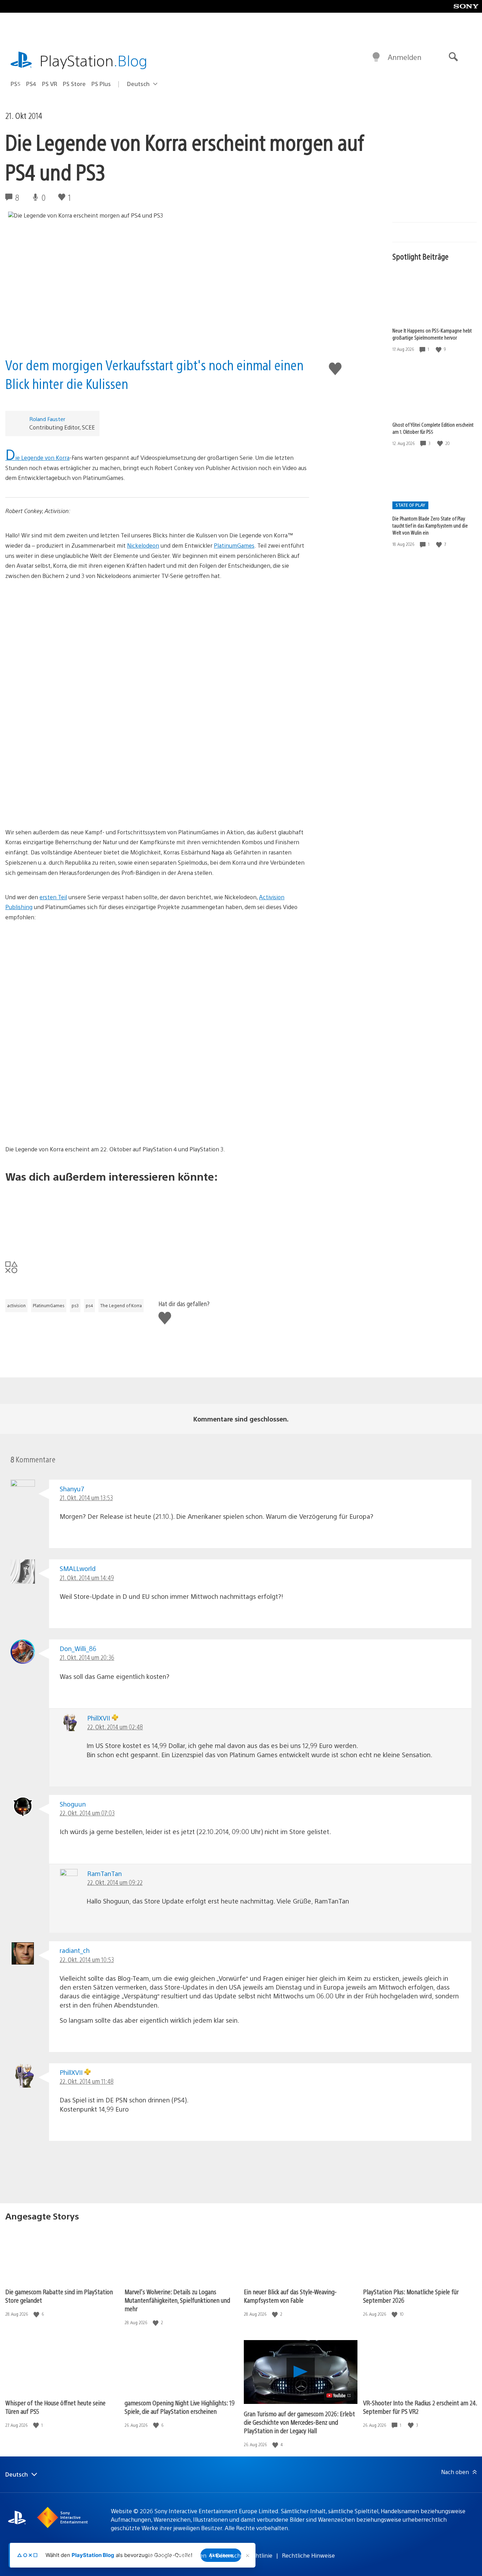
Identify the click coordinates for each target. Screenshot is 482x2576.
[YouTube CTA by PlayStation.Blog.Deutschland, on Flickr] (157, 1216)
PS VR (50, 84)
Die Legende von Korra (37, 458)
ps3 (75, 1305)
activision (16, 1305)
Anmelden (405, 57)
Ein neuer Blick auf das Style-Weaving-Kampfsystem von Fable (290, 2296)
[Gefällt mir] (439, 349)
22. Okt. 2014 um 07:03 (87, 1813)
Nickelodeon (143, 545)
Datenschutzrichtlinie (244, 2555)
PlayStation (94, 60)
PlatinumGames (234, 545)
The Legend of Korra (121, 1305)
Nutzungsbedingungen (177, 2555)
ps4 (89, 1305)
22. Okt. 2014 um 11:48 (87, 2081)
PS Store (74, 84)
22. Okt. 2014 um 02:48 (115, 1727)
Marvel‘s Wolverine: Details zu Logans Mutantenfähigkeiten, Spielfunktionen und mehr (177, 2300)
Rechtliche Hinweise (308, 2555)
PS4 (31, 84)
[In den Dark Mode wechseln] (376, 57)
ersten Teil (53, 897)
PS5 (16, 84)
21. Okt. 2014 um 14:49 (87, 1578)
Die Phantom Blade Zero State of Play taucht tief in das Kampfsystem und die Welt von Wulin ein (430, 525)
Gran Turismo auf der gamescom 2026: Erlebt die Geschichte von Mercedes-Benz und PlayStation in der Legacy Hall (299, 2422)
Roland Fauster (47, 419)
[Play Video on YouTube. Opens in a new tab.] (339, 2395)
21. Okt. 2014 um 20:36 (87, 1657)
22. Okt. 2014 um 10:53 (87, 1959)
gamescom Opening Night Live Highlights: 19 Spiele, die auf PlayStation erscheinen (180, 2407)
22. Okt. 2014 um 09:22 (115, 1882)
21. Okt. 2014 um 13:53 (86, 1497)
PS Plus (101, 84)
